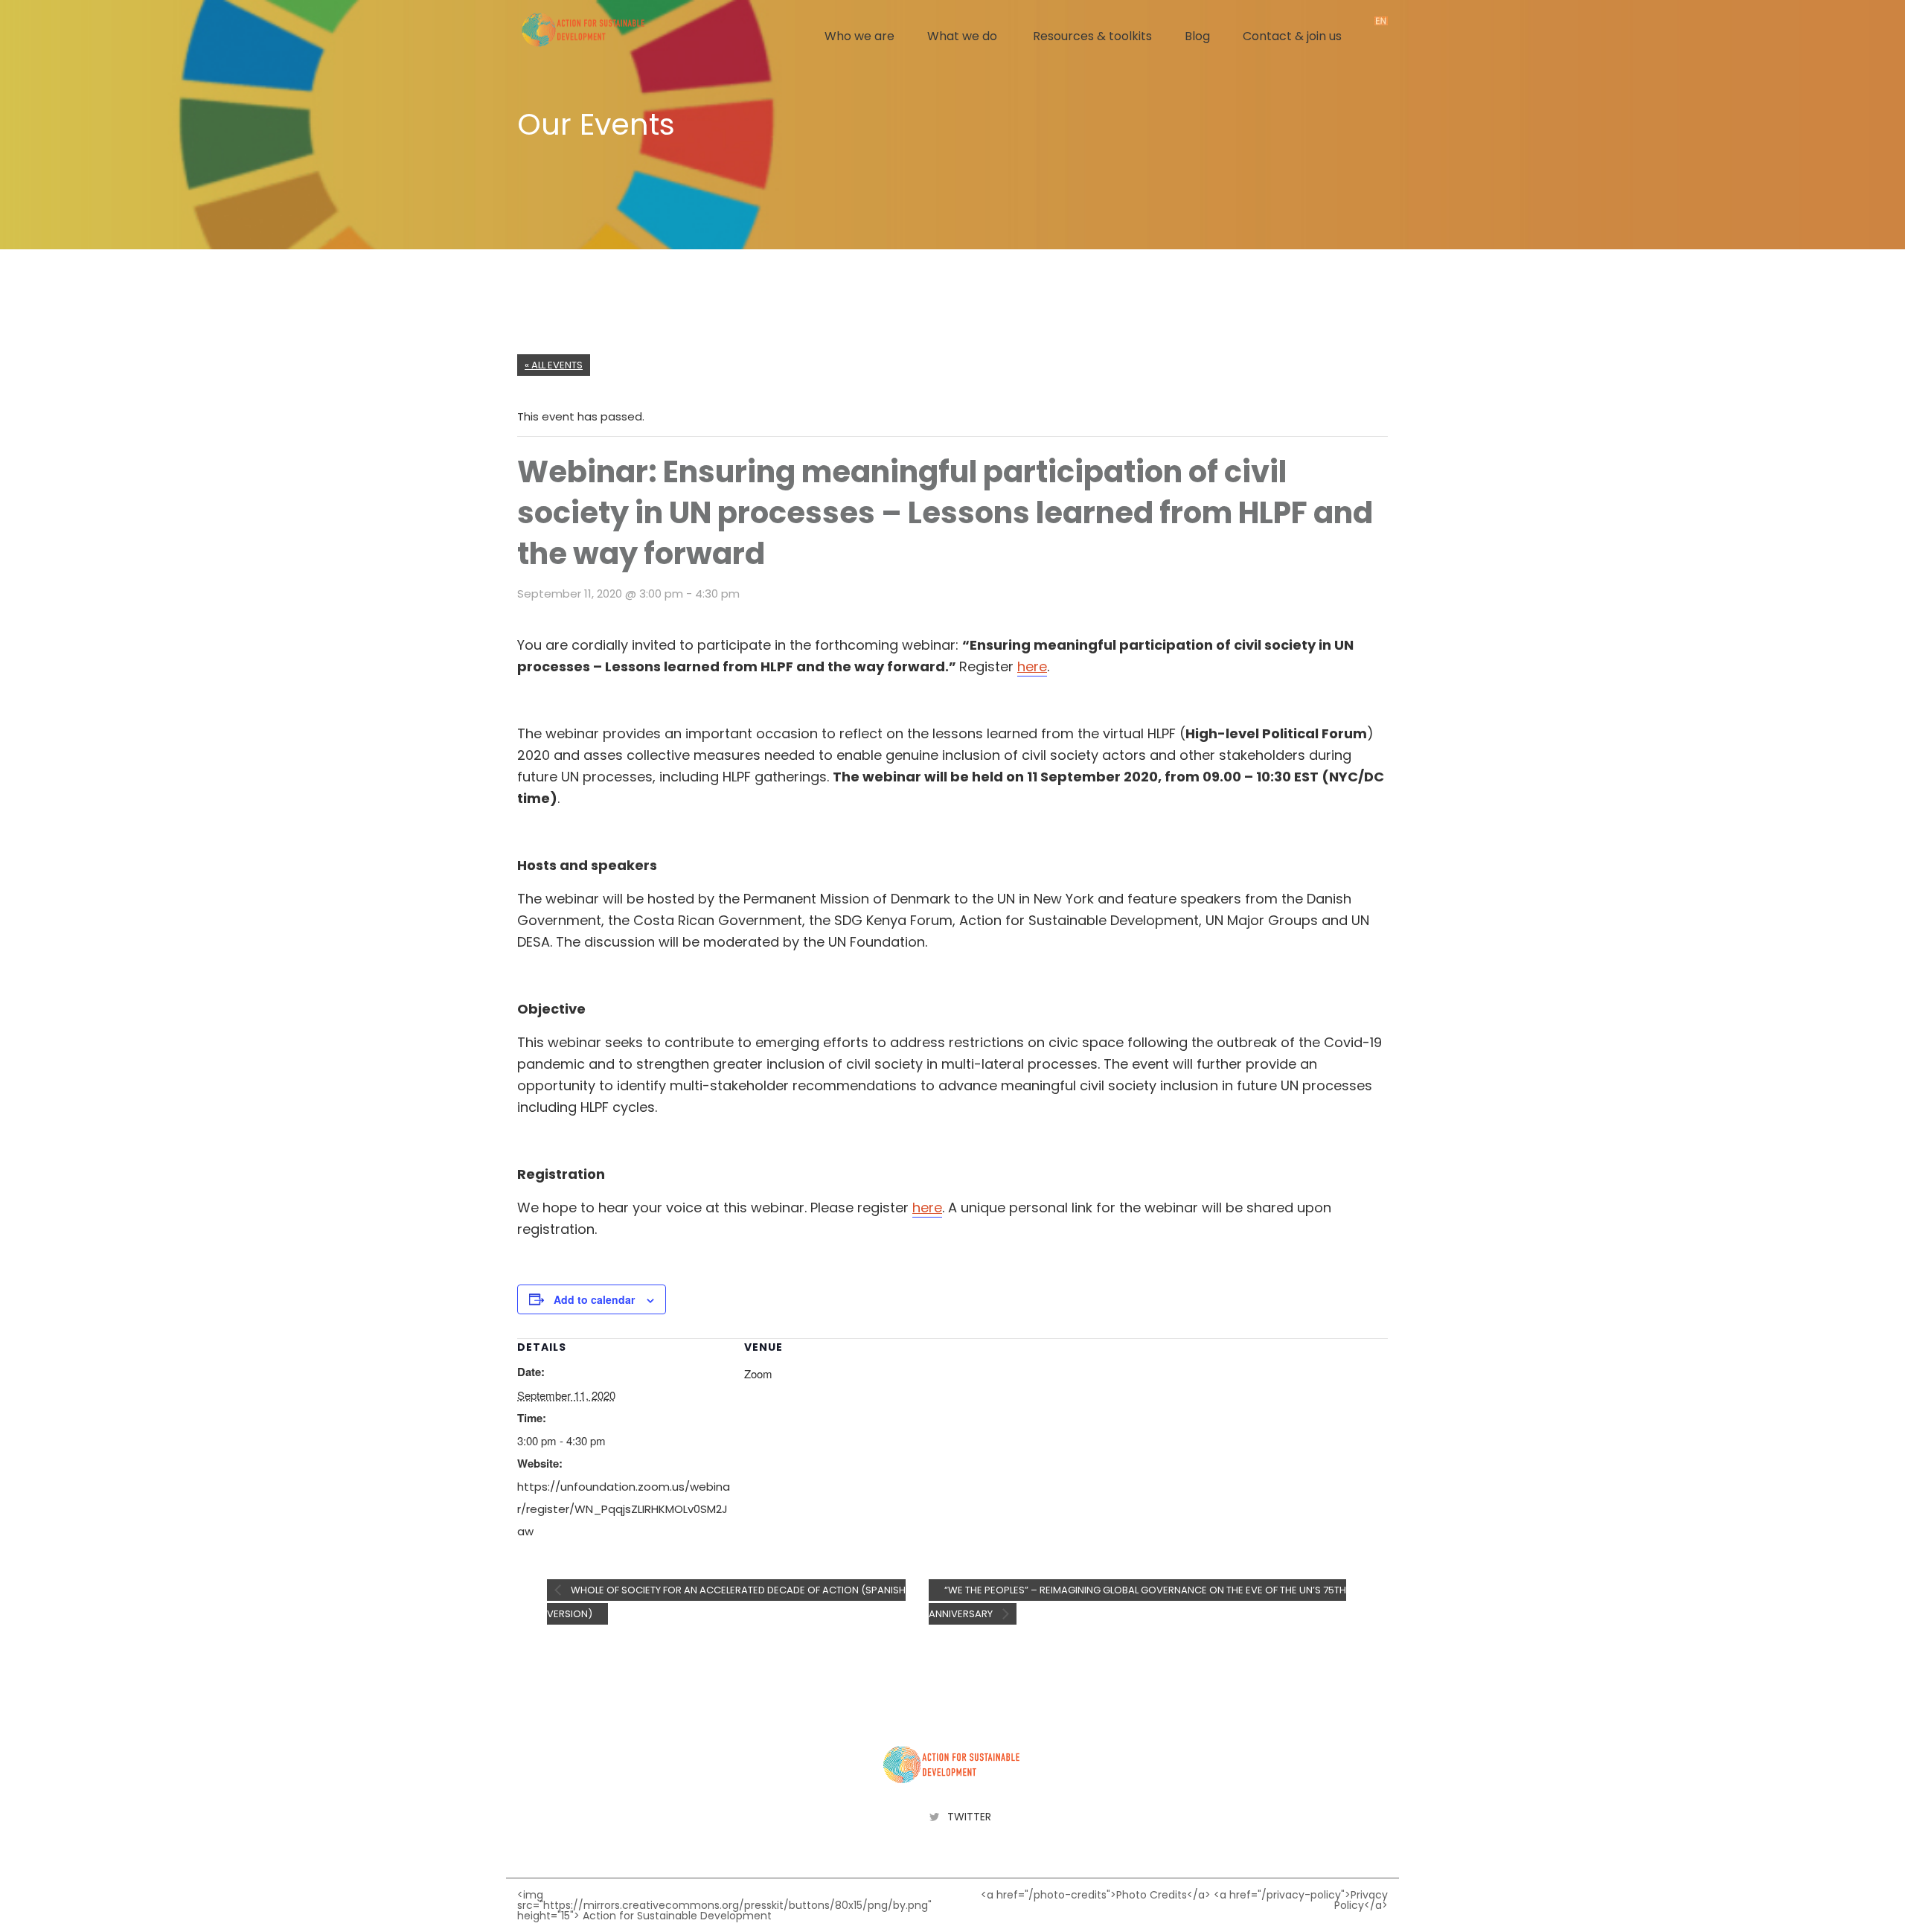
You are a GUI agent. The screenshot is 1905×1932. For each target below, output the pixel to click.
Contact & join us (1292, 36)
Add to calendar (594, 1299)
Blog (1197, 36)
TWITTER (969, 1817)
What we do (962, 36)
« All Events (554, 365)
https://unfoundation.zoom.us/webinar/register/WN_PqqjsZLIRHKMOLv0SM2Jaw (624, 1509)
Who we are (859, 36)
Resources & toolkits (1092, 36)
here (1032, 666)
